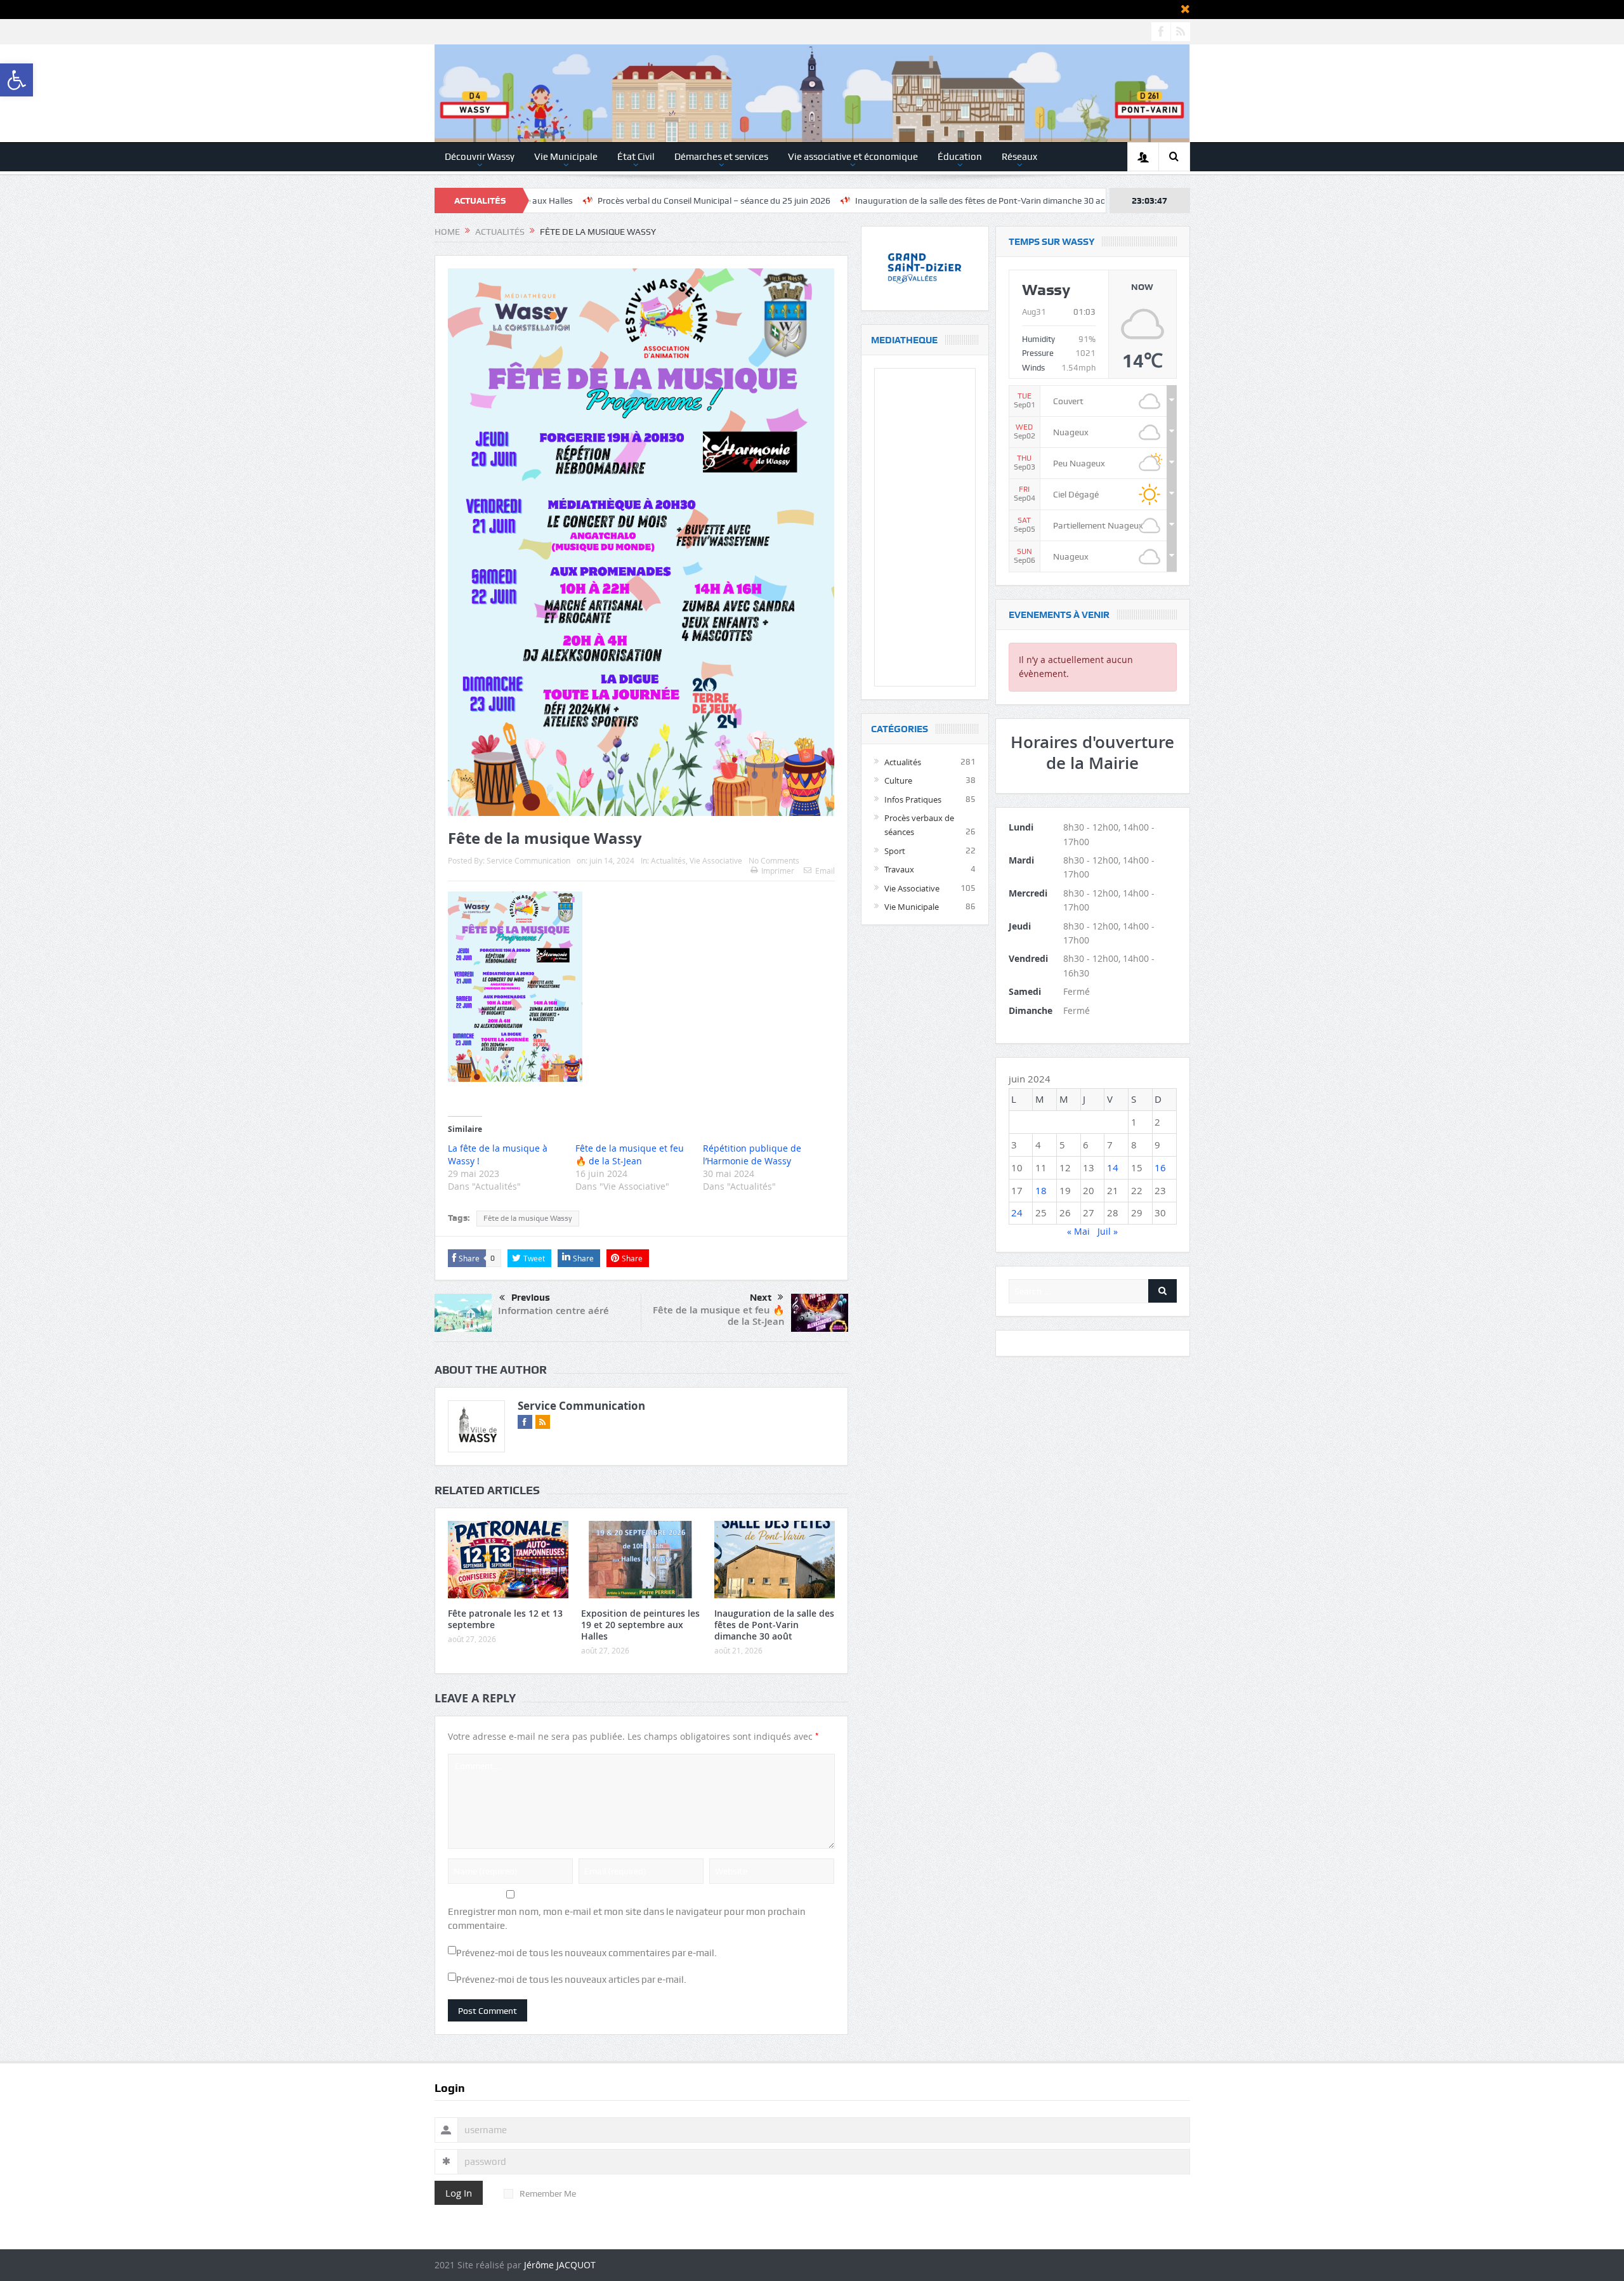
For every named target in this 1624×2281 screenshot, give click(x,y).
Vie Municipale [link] (566, 157)
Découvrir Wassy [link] (480, 157)
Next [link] (761, 1298)
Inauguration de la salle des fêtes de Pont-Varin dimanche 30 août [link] (857, 200)
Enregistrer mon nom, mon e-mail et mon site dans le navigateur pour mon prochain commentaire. (627, 1919)
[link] (16, 80)
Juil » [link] (1108, 1231)
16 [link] (1160, 1167)
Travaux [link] (899, 869)
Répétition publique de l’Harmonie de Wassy (752, 1154)
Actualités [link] (668, 860)
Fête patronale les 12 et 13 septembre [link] (505, 1619)
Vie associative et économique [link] (853, 157)
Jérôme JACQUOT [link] (560, 2265)
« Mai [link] (1078, 1231)
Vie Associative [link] (716, 860)
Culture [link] (898, 780)
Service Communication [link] (528, 860)
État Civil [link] (636, 157)
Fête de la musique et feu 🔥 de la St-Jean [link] (719, 1316)
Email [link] (825, 871)
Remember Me (548, 2193)
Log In (459, 2193)
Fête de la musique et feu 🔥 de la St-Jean (630, 1154)
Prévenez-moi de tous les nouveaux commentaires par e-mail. (586, 1953)
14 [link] (1113, 1167)
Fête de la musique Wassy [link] (528, 1218)
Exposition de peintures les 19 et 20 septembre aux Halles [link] (640, 1625)
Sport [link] (895, 851)
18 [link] (1041, 1190)
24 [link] (1017, 1213)
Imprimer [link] (778, 871)
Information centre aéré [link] (553, 1311)
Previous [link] (531, 1298)
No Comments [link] (774, 860)
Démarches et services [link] (721, 157)
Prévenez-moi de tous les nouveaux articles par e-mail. (571, 1980)
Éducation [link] (960, 157)
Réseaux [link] (1019, 157)
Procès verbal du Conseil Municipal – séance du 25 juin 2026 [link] (586, 200)
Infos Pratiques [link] (913, 799)
